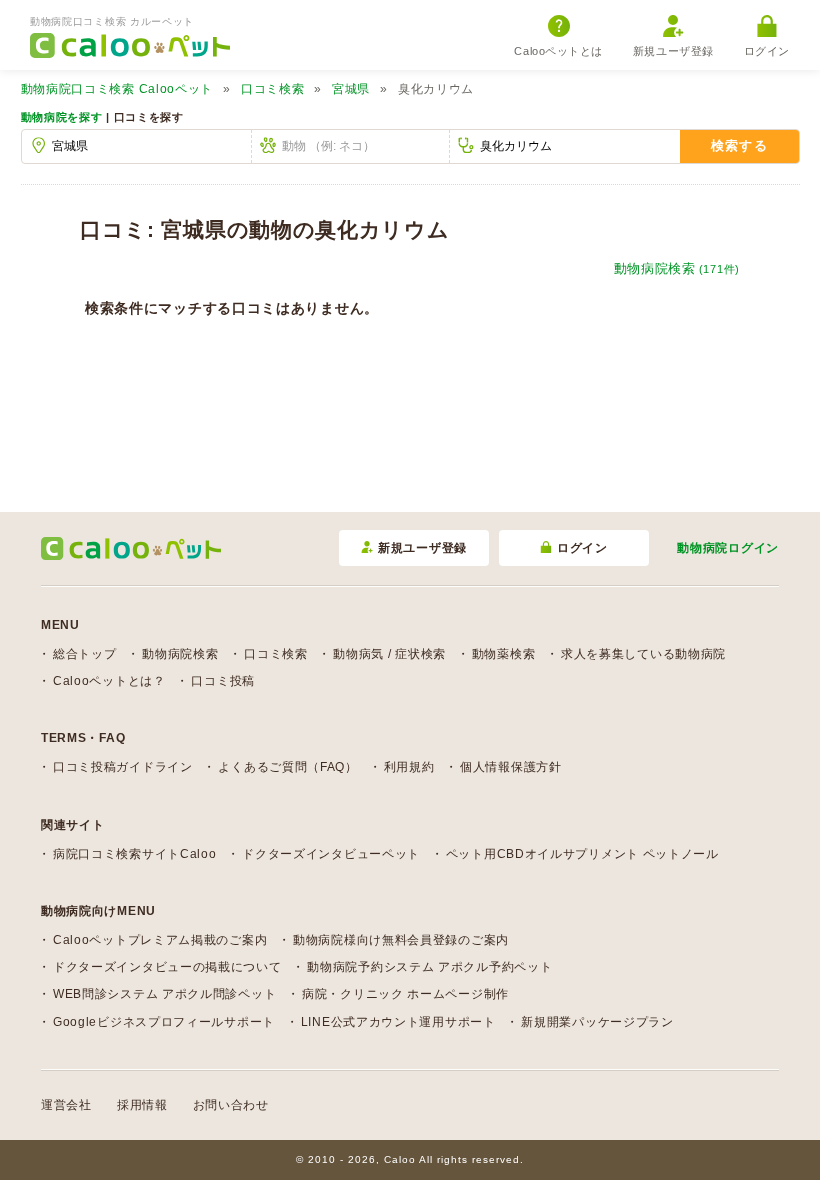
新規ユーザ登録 (673, 51)
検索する (739, 145)
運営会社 (66, 1105)
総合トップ (85, 654)
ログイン (767, 51)
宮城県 (351, 89)
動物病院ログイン (728, 548)
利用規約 (409, 767)
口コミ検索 (273, 89)
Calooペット (117, 89)
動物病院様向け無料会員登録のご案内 (401, 940)
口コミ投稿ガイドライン (123, 767)
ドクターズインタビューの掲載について (167, 967)
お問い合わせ (231, 1105)
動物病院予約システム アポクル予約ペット (429, 967)
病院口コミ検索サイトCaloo (135, 854)
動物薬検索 (504, 654)
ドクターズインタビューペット (331, 854)
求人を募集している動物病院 (643, 654)
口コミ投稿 (223, 681)
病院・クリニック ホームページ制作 (405, 994)
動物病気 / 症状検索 (389, 654)
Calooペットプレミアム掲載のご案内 (160, 940)
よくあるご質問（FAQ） (287, 767)
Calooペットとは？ (109, 681)
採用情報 (142, 1105)
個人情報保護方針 (511, 767)
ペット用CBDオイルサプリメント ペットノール (582, 854)
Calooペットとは (558, 51)
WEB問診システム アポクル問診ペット (164, 994)
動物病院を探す (62, 117)
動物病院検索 (677, 268)
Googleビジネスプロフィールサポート (164, 1022)
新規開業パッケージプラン (597, 1022)
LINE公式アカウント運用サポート (398, 1022)
